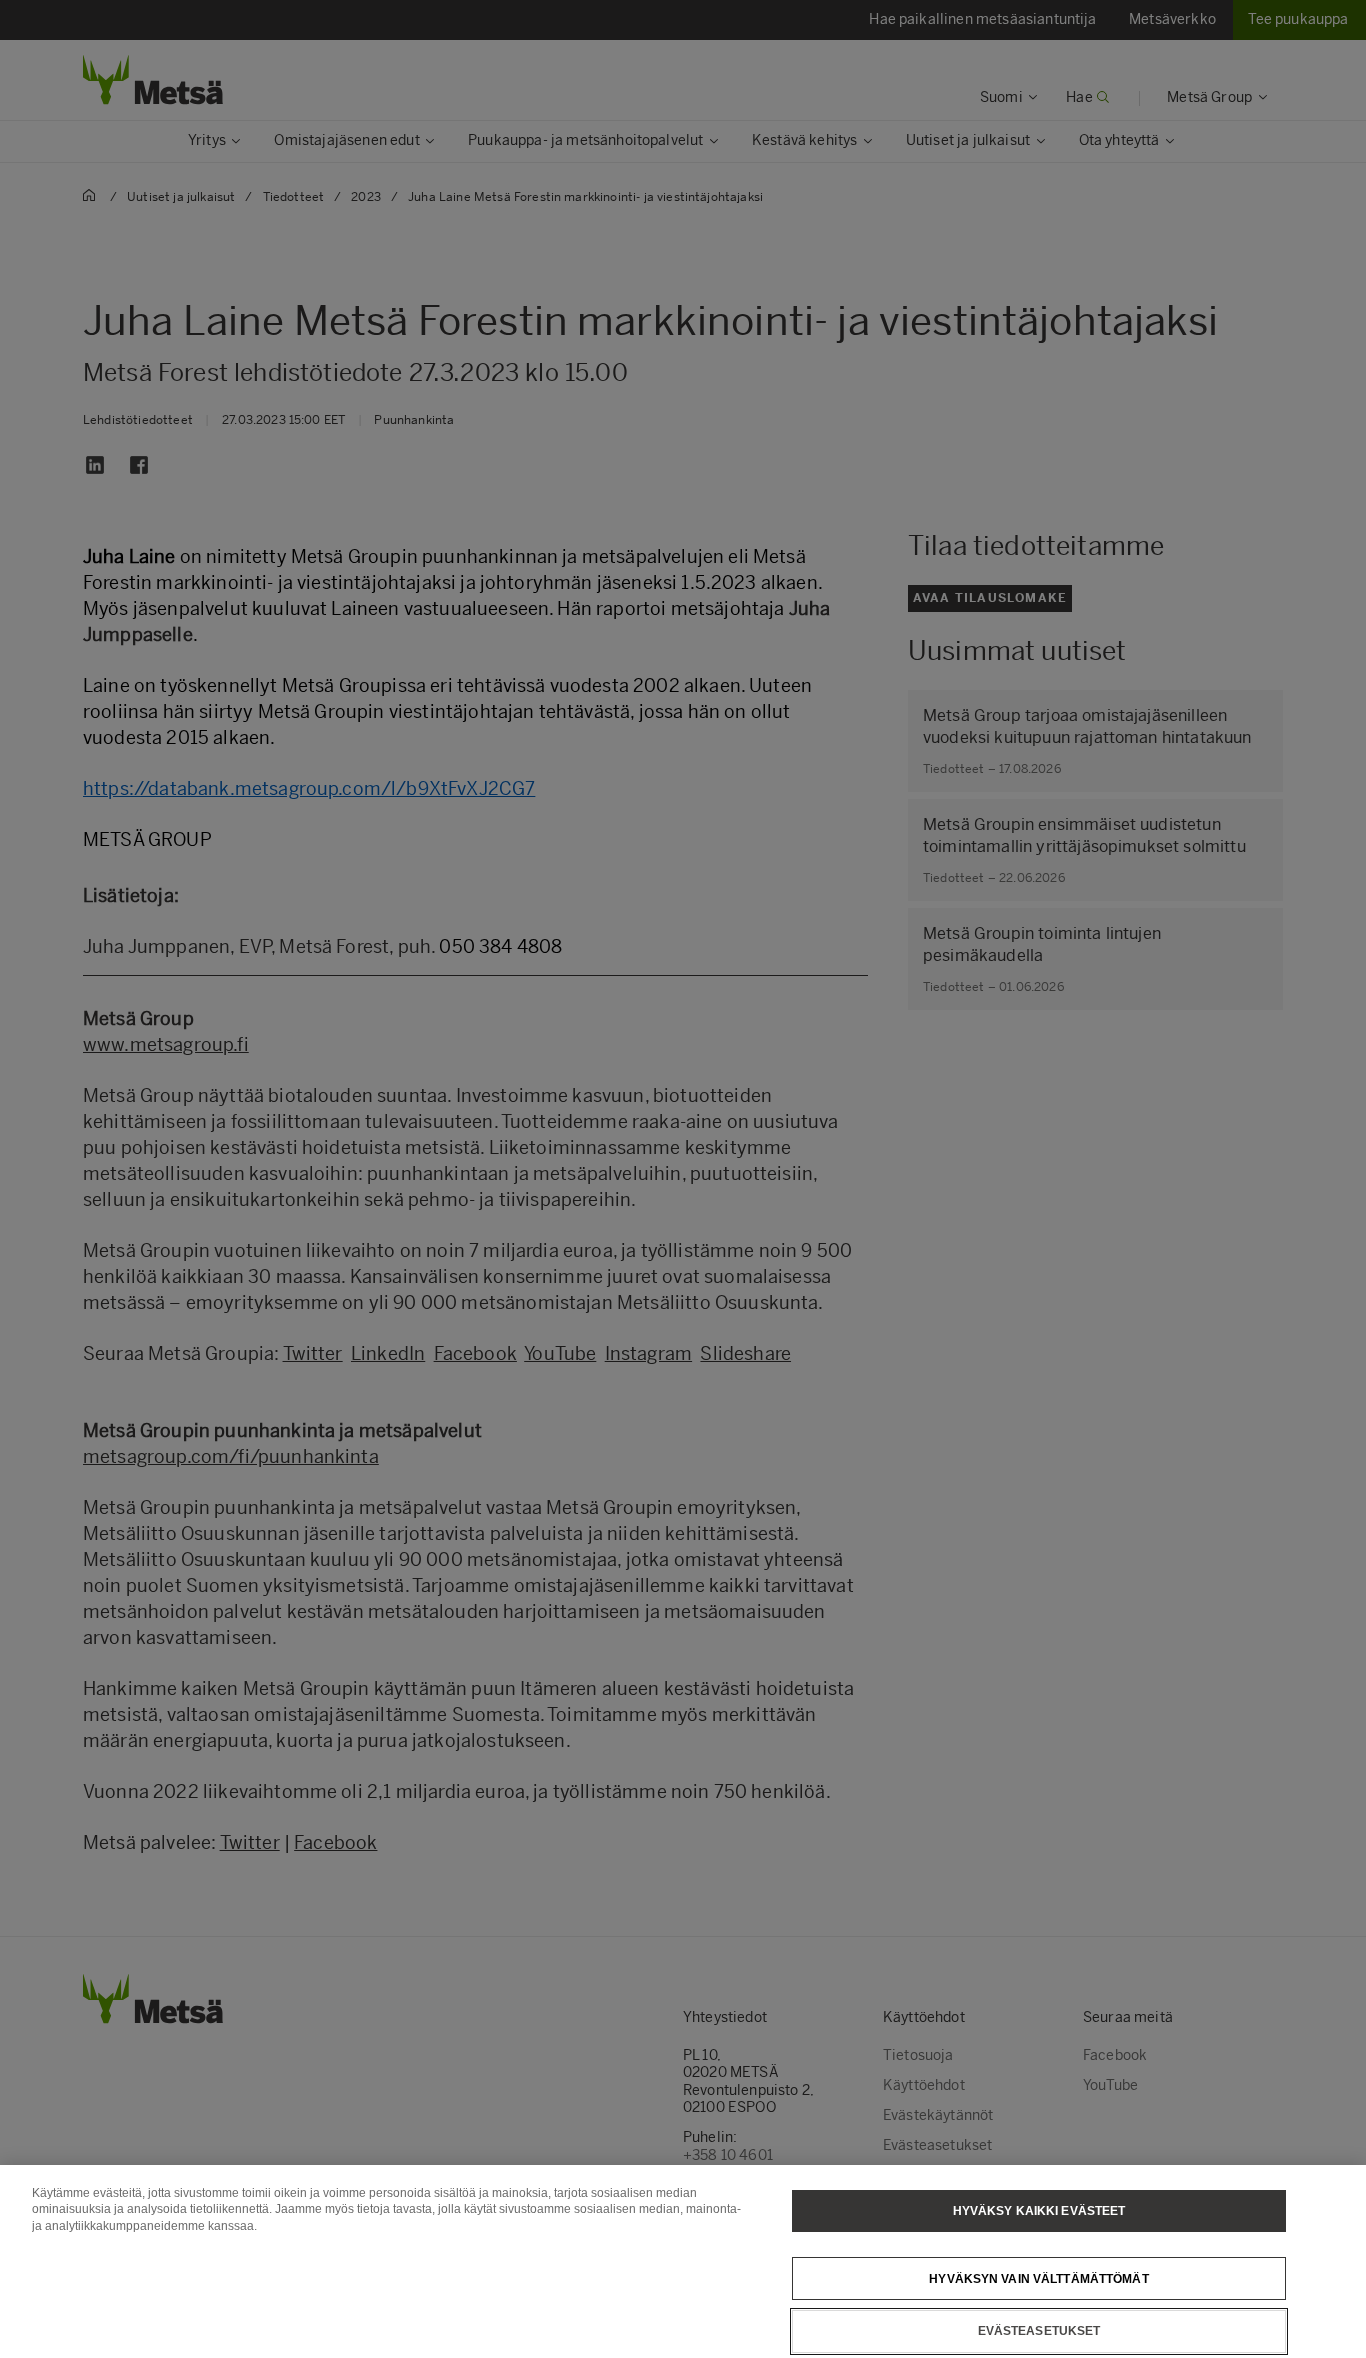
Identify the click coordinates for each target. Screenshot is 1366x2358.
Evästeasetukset (1039, 2331)
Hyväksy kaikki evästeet (1039, 2211)
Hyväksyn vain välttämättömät (1038, 2278)
